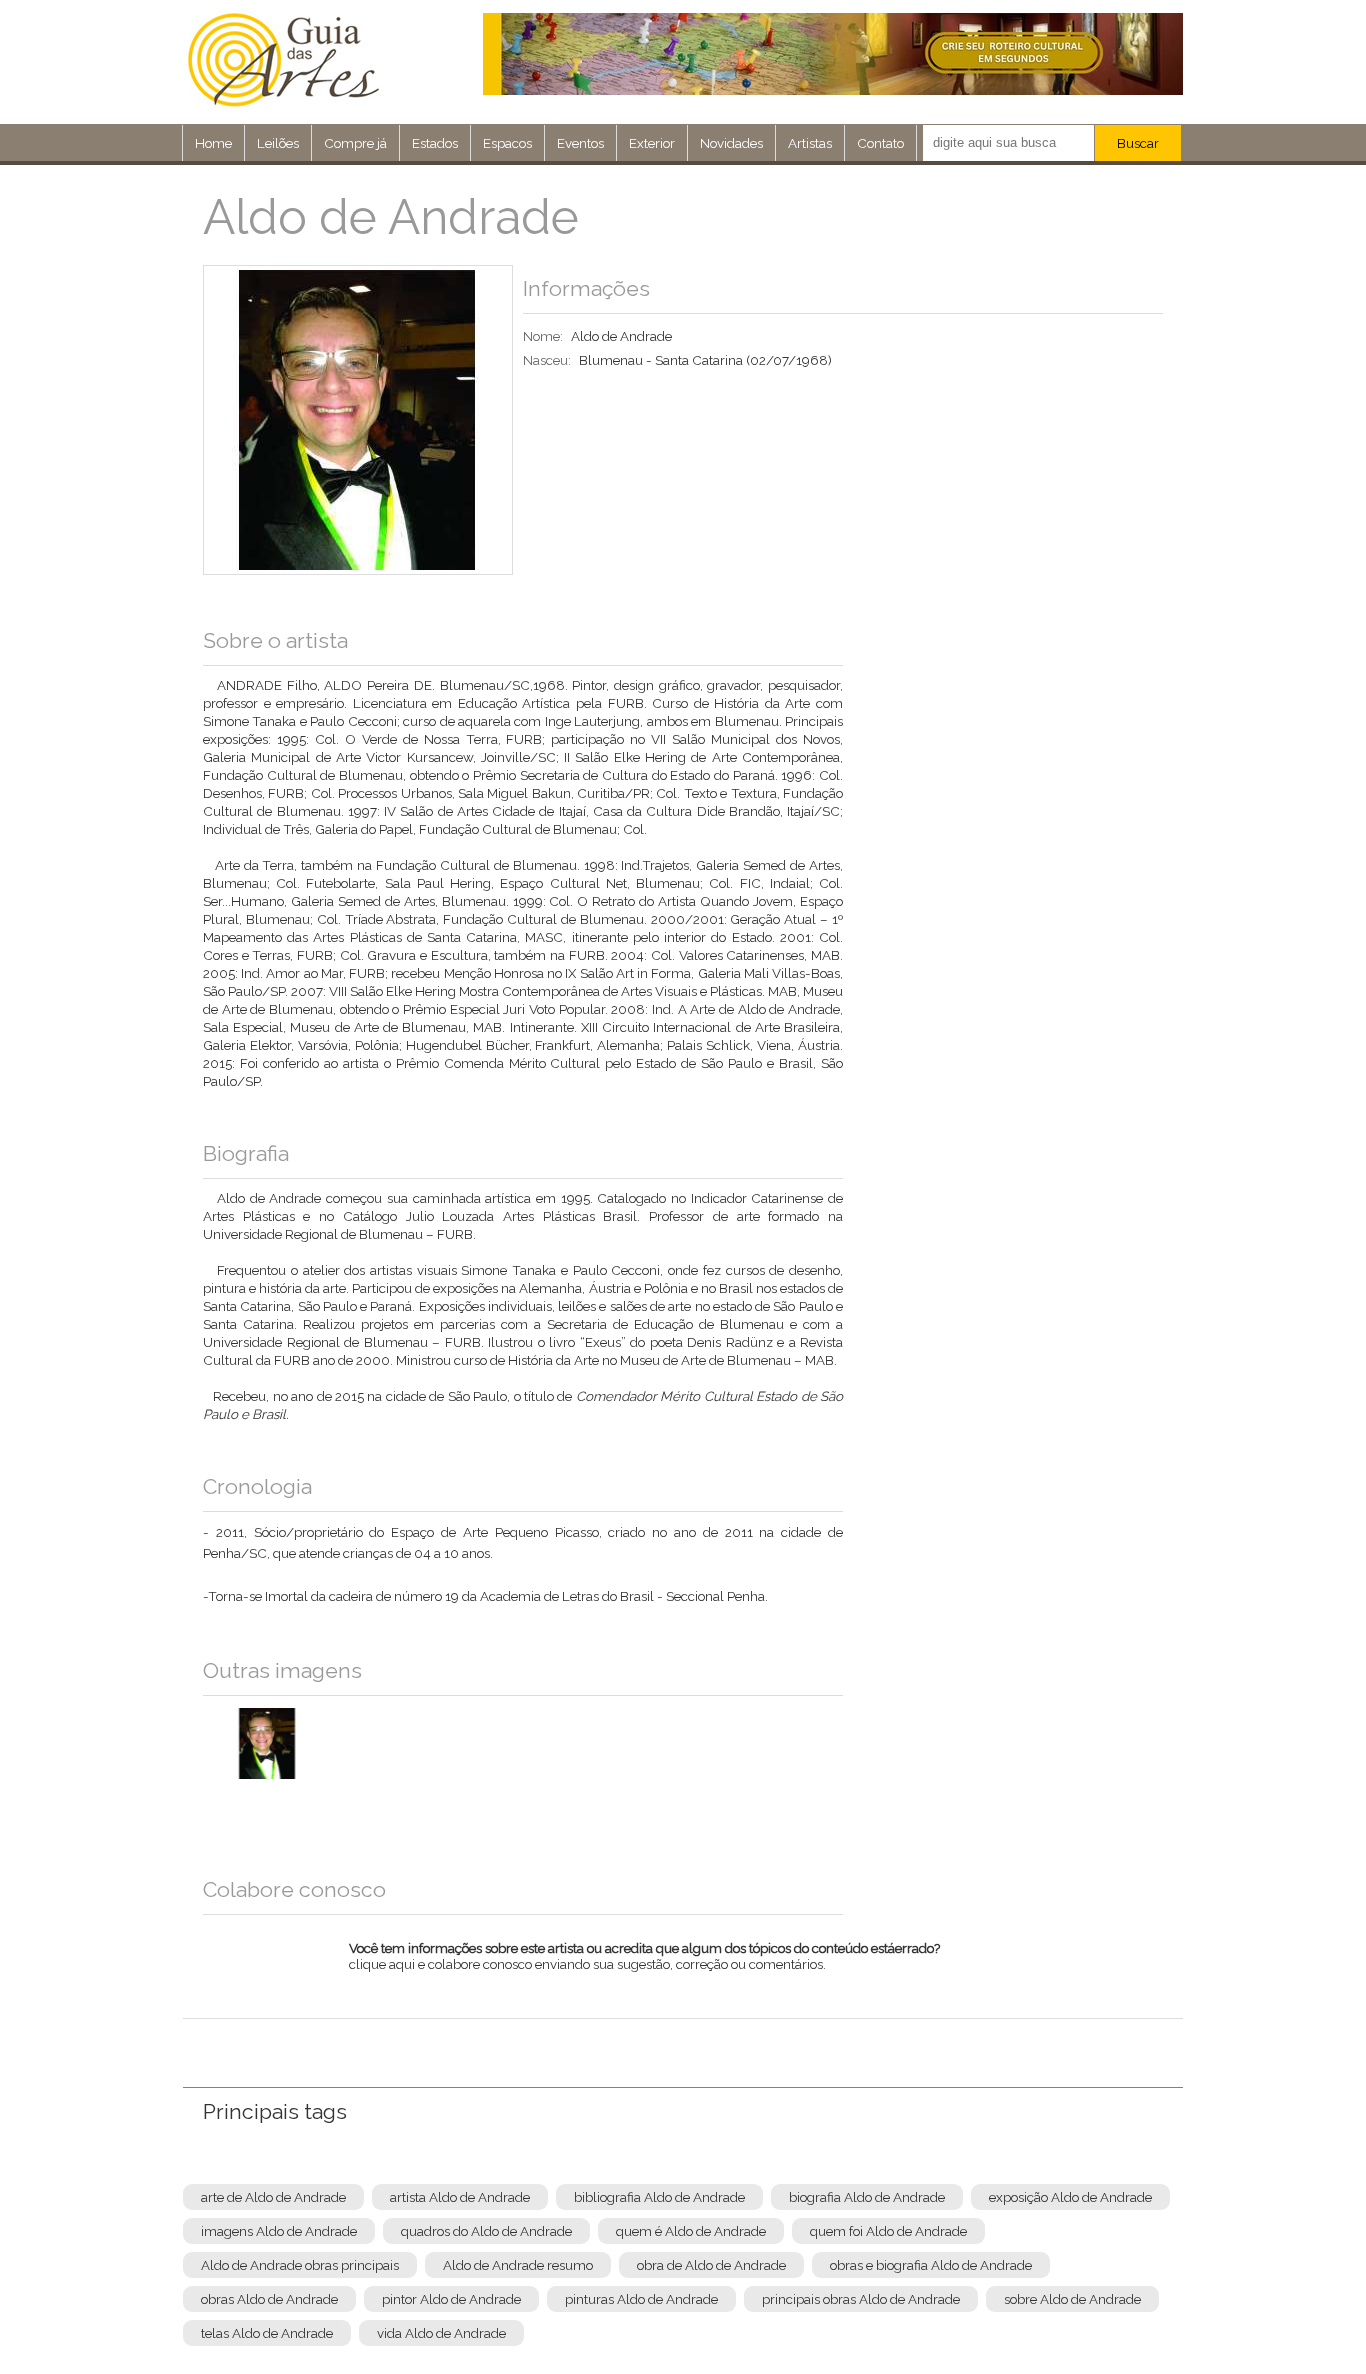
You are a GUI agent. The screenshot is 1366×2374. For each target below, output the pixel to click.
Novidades (731, 143)
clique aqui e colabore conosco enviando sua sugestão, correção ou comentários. (644, 1969)
